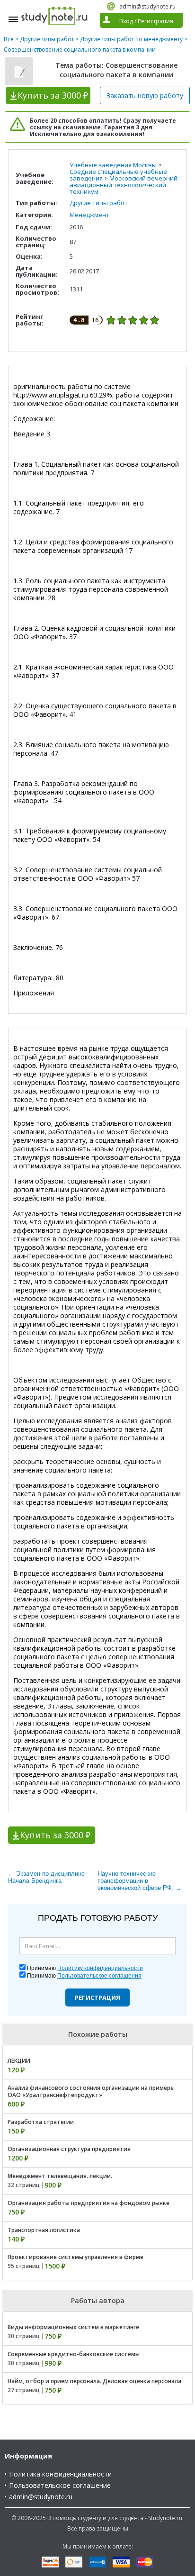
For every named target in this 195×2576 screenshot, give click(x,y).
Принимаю (85, 1968)
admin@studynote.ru (147, 6)
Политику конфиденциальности (100, 1968)
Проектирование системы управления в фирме (75, 2257)
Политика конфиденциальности (60, 2474)
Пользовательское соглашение (60, 2485)
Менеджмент (89, 215)
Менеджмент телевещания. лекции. (60, 2176)
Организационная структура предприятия (69, 2149)
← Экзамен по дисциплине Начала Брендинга (46, 1877)
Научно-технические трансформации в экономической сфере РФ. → (140, 1881)
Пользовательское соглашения (99, 1976)
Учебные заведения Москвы (113, 165)
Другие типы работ (47, 39)
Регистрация (97, 1998)
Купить (53, 95)
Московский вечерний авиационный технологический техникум (124, 185)
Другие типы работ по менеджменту (131, 39)
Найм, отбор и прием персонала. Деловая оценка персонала (94, 2381)
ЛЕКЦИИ (19, 2061)
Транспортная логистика (44, 2230)
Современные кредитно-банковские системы (74, 2354)
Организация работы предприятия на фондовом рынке (89, 2203)
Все (9, 39)
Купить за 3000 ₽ (55, 1835)
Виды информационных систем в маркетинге (73, 2327)
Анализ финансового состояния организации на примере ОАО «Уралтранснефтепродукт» (91, 2091)
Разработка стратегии (41, 2122)
